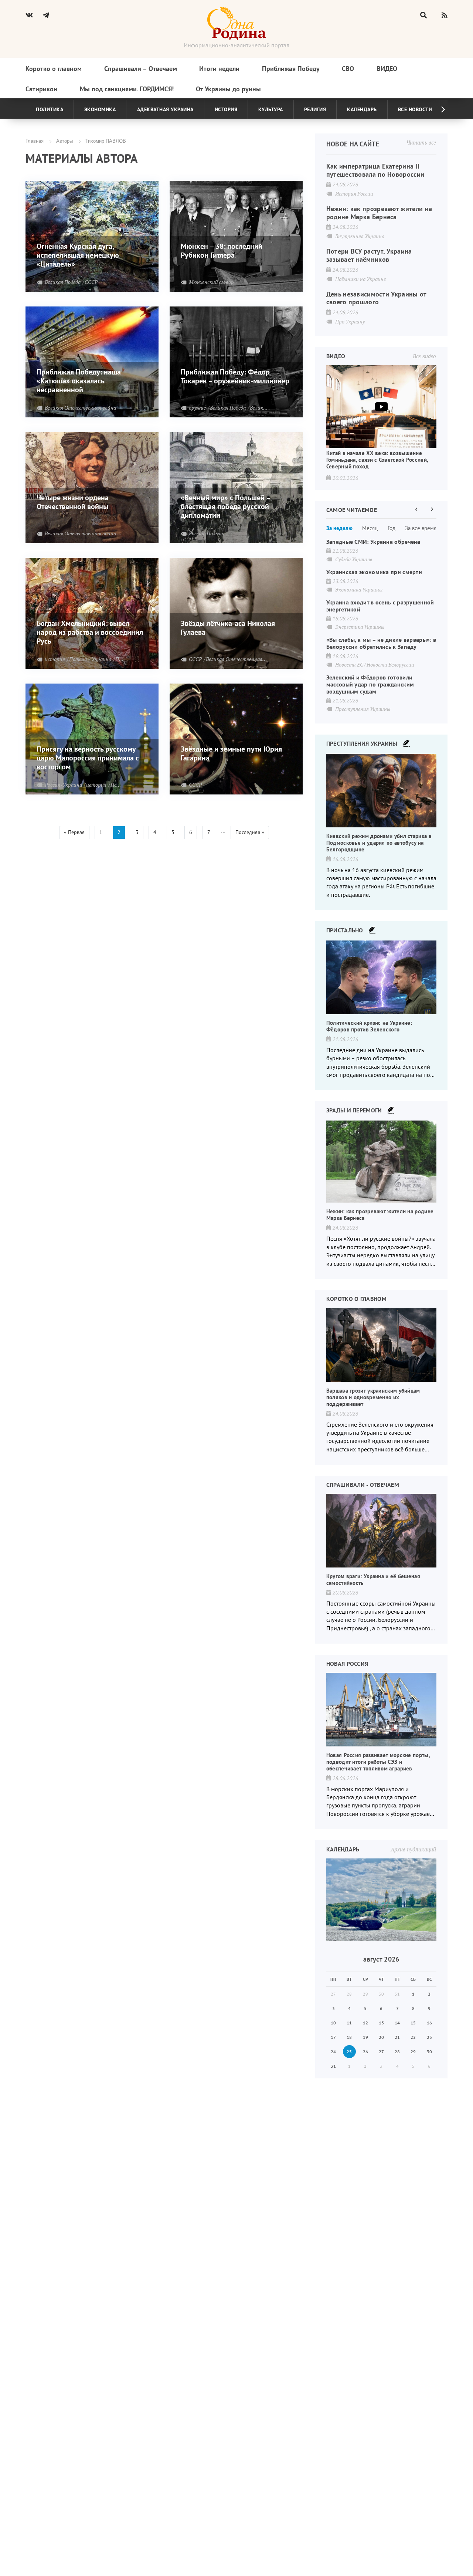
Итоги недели (219, 69)
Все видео (424, 356)
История (226, 109)
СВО (348, 69)
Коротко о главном (54, 69)
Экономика (100, 109)
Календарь (362, 109)
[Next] (437, 109)
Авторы (64, 141)
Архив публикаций (413, 1849)
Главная (35, 141)
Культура (271, 109)
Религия (315, 109)
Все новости (415, 109)
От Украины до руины (228, 89)
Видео (387, 69)
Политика (50, 109)
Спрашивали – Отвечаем (141, 69)
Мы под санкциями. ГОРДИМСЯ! (127, 89)
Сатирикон (41, 89)
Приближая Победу (291, 69)
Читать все (421, 142)
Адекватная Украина (165, 109)
